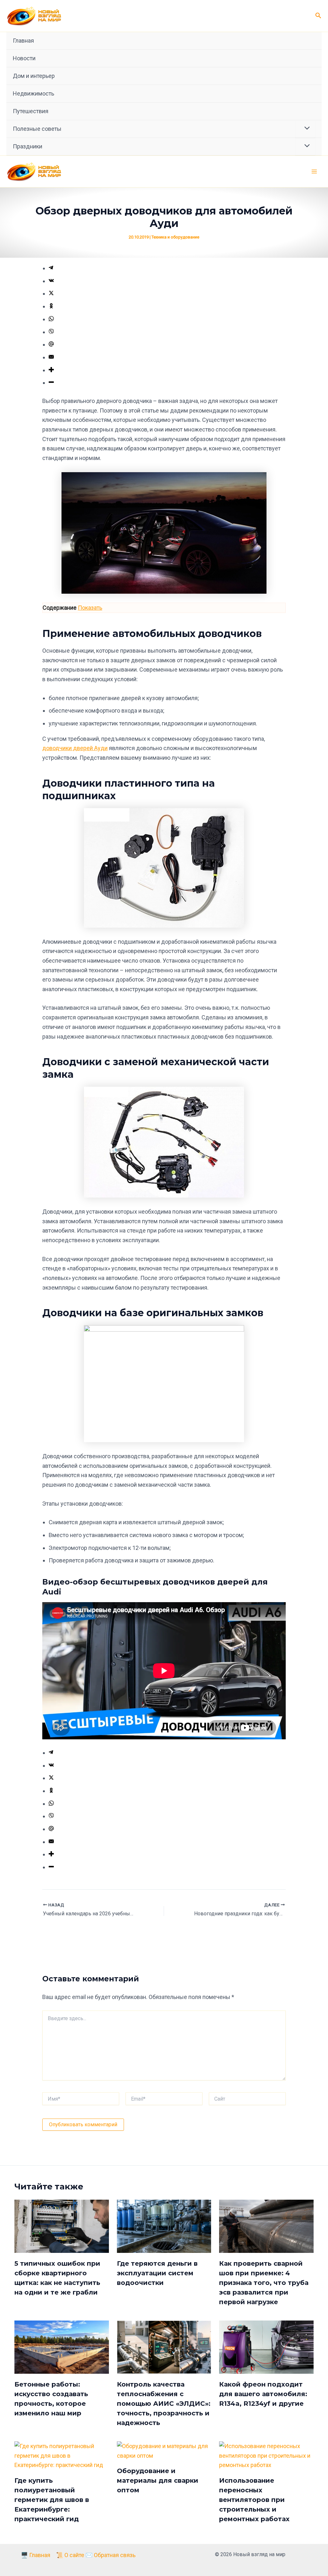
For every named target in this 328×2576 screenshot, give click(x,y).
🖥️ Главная (36, 2555)
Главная (23, 41)
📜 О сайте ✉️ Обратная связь (96, 2555)
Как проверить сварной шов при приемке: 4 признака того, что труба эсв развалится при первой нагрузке (264, 2283)
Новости (24, 58)
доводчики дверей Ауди (75, 748)
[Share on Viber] (51, 332)
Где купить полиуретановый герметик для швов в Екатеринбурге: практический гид (52, 2500)
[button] (318, 16)
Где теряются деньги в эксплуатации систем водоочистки (157, 2273)
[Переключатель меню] (305, 129)
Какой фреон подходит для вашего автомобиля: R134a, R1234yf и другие (263, 2394)
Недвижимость (33, 93)
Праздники (28, 146)
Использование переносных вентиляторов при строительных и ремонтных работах (254, 2500)
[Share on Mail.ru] (51, 344)
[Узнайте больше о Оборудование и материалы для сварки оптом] (164, 2450)
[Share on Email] (51, 357)
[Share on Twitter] (51, 293)
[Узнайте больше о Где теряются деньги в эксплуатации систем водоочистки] (164, 2226)
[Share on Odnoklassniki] (51, 306)
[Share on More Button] (51, 370)
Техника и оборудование (175, 237)
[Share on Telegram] (51, 268)
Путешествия (31, 111)
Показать (90, 608)
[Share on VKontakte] (51, 281)
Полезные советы (37, 129)
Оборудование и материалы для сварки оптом (158, 2480)
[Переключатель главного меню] (314, 172)
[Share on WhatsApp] (51, 319)
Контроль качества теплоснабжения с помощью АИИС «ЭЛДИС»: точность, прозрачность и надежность (164, 2404)
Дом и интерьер (34, 76)
